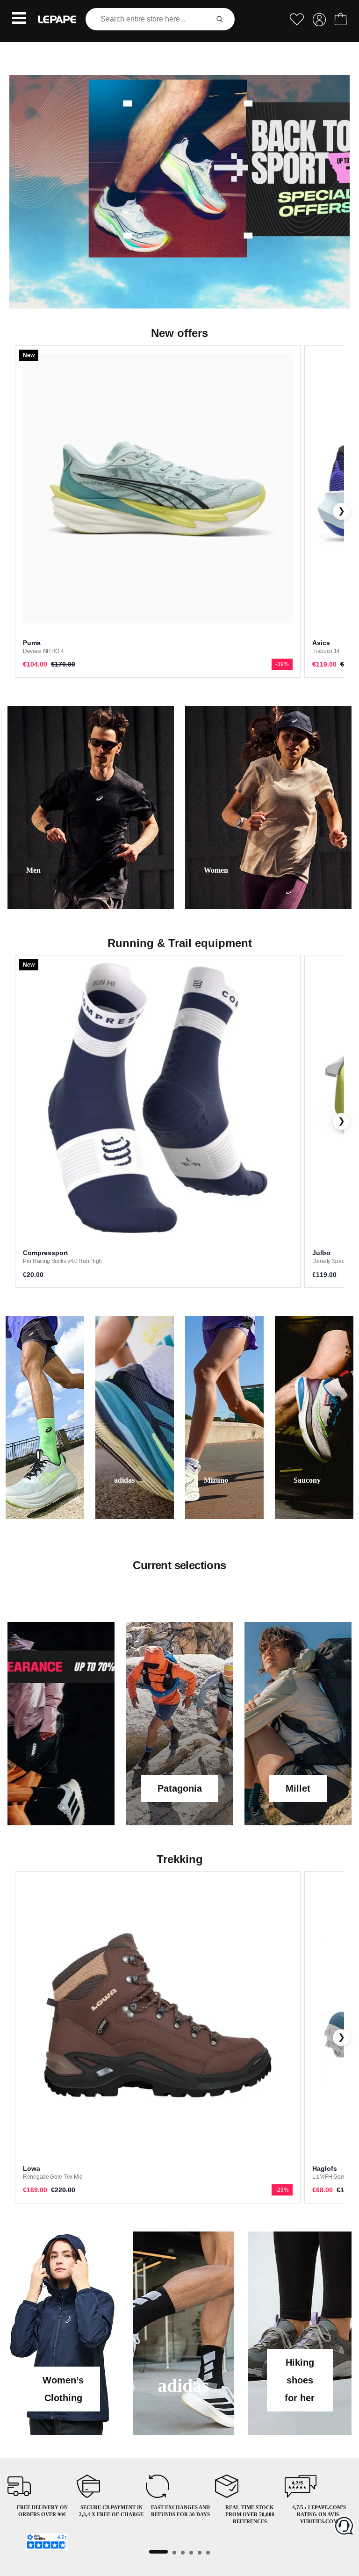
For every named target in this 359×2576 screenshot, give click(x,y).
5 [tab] (200, 2553)
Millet (298, 1788)
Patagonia (180, 1788)
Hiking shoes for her (300, 2380)
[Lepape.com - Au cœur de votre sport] (57, 19)
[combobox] (149, 19)
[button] (19, 19)
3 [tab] (183, 2553)
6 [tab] (208, 2553)
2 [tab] (174, 2553)
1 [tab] (158, 2552)
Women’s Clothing (63, 2389)
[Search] (220, 19)
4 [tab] (191, 2553)
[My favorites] (297, 19)
